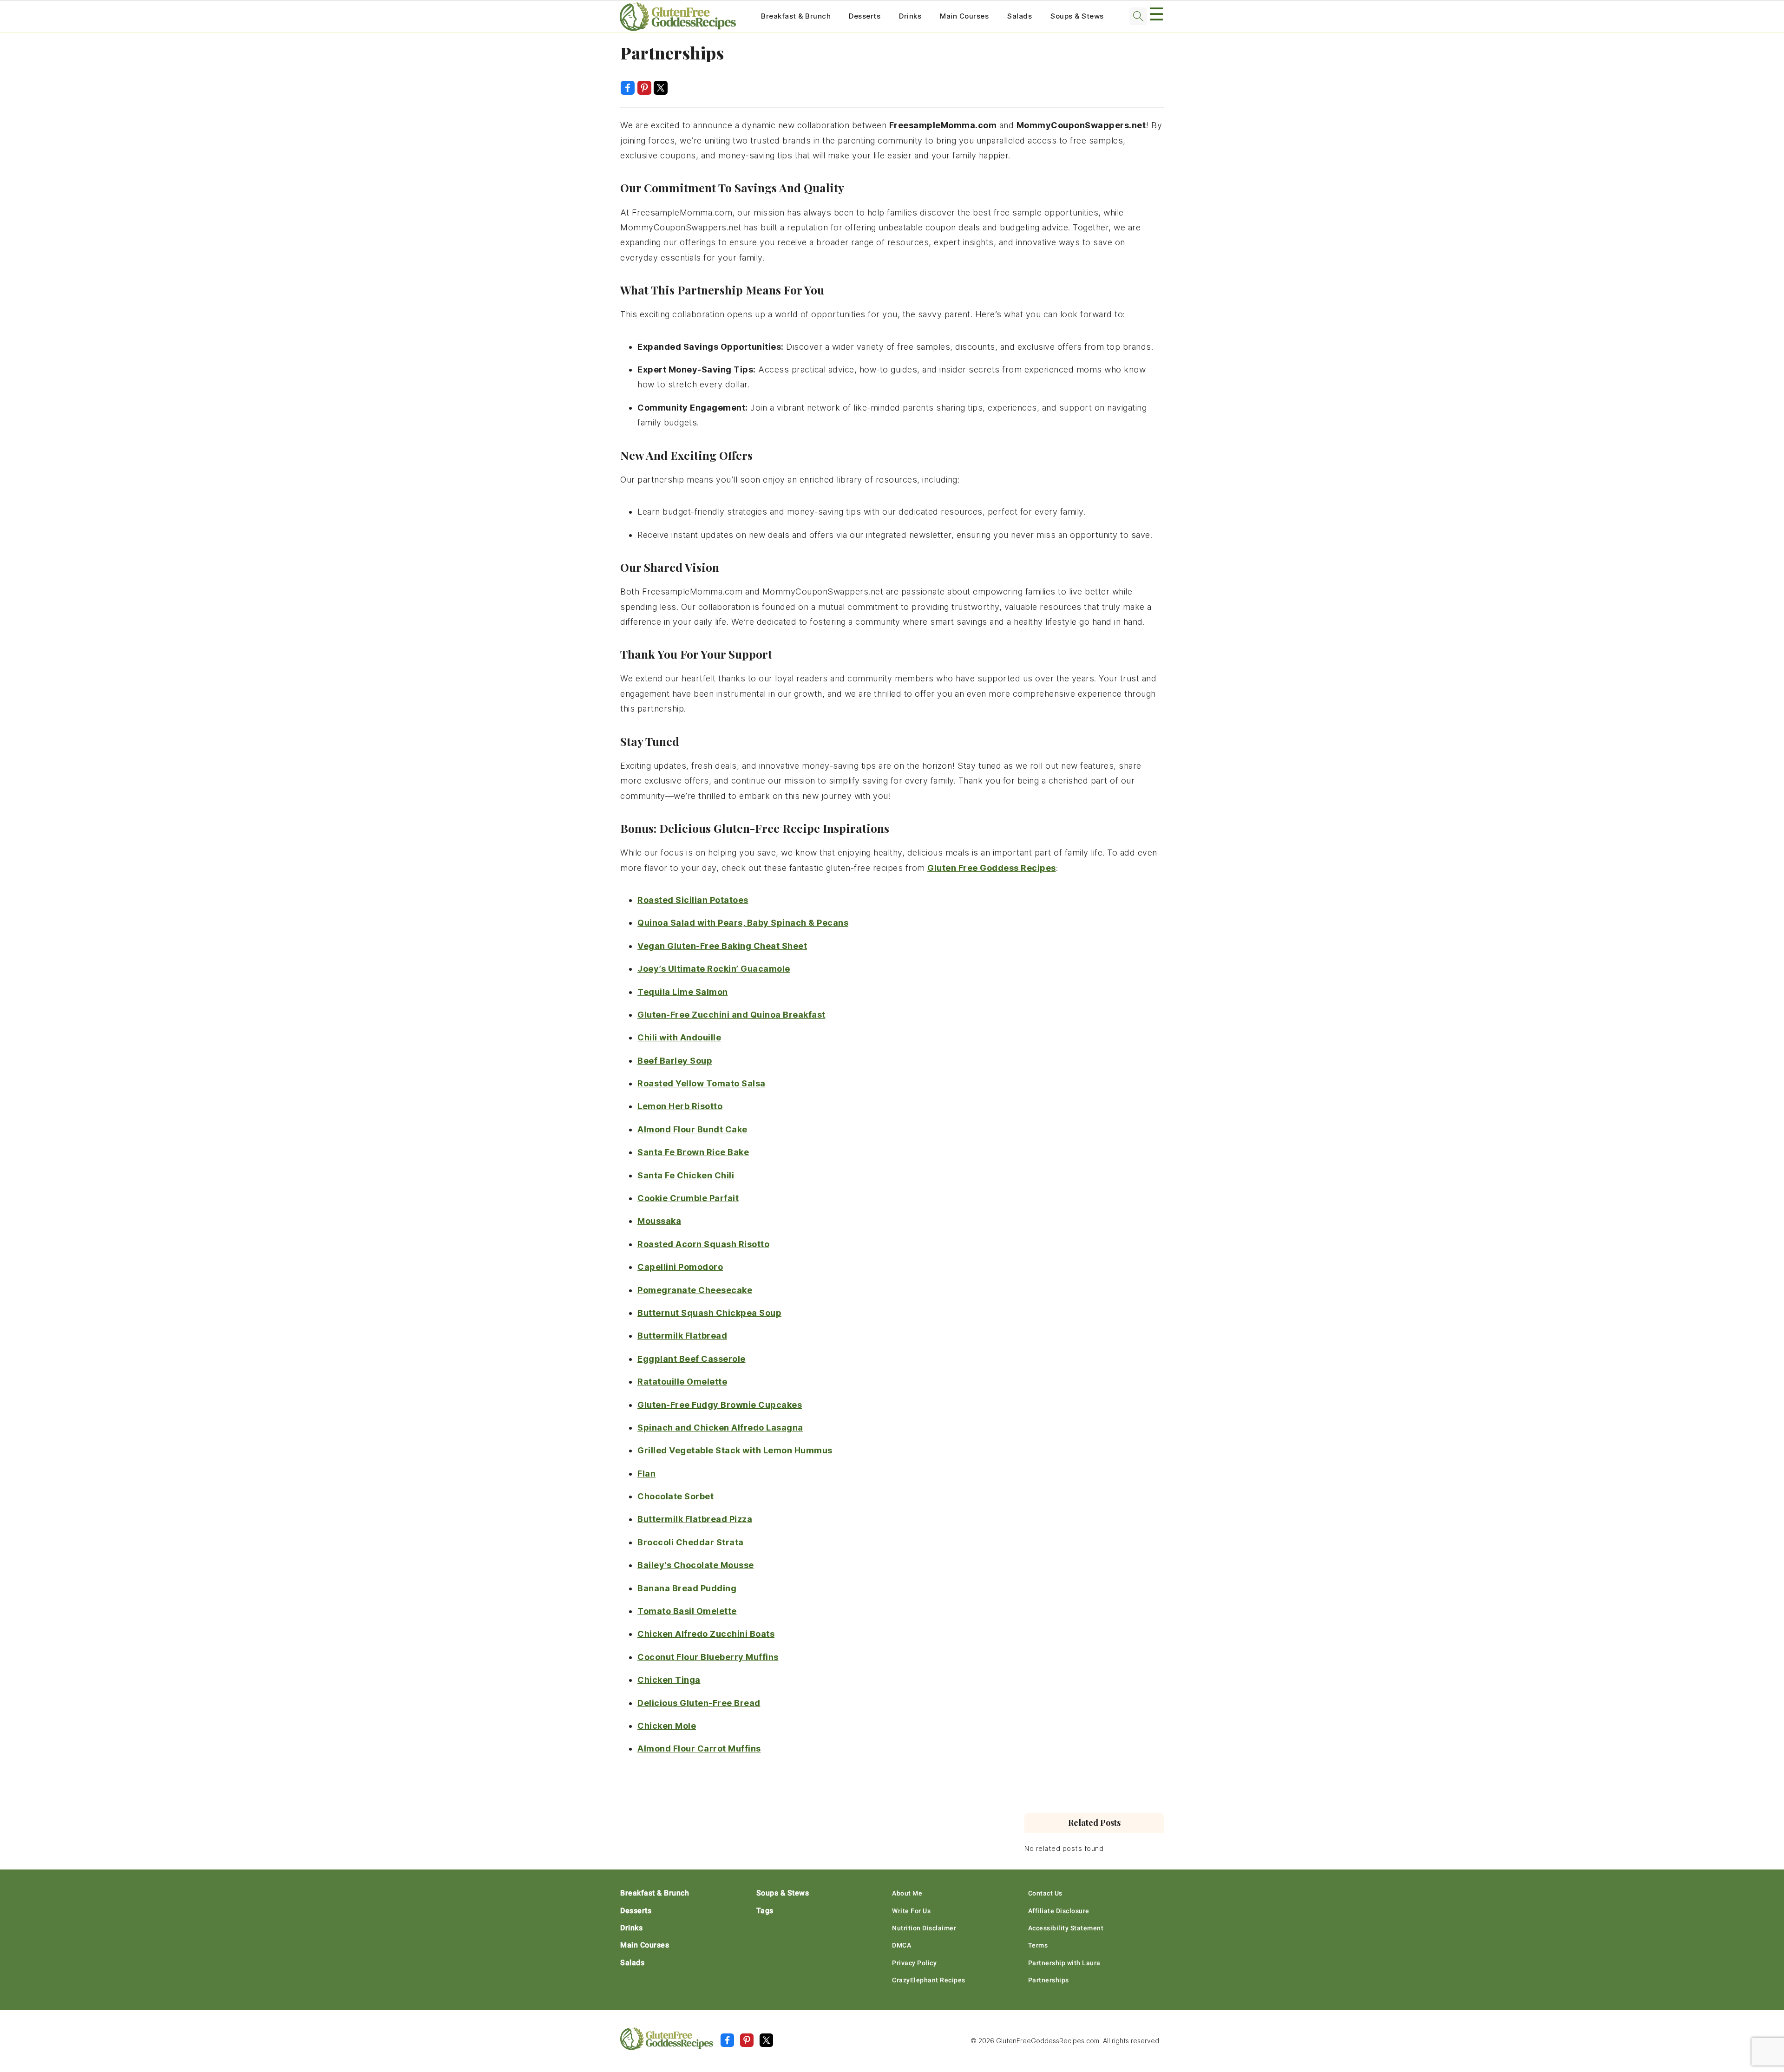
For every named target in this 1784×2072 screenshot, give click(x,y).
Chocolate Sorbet (676, 1496)
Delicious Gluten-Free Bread (699, 1703)
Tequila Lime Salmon (683, 992)
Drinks (910, 16)
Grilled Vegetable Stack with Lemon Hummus (735, 1450)
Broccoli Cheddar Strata (691, 1542)
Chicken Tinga (669, 1680)
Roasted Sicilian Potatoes (693, 900)
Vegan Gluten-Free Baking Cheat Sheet (722, 946)
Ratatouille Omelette (682, 1382)
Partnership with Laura (1064, 1963)
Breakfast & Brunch (796, 16)
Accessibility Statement (1066, 1928)
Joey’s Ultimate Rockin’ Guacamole (714, 969)
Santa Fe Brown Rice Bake (693, 1152)
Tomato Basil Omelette (687, 1611)
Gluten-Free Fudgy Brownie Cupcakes (720, 1405)
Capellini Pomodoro (680, 1267)
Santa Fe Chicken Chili (686, 1175)
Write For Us (911, 1911)
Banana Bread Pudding (687, 1588)
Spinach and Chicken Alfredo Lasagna (720, 1428)
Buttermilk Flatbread (682, 1336)
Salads (1020, 16)
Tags (765, 1911)
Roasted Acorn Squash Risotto (703, 1244)
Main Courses (964, 16)
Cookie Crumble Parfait (688, 1198)
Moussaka (659, 1221)
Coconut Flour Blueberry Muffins (708, 1657)
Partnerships (1049, 1980)
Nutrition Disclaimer (924, 1928)
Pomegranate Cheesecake (695, 1290)
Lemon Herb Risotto (680, 1106)
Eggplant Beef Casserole (692, 1359)
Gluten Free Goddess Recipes (992, 868)
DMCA (902, 1945)
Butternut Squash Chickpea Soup (709, 1313)
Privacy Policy (914, 1963)
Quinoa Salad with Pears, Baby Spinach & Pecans (743, 923)
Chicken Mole (667, 1726)
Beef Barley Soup (675, 1061)
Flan (646, 1474)
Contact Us (1045, 1893)
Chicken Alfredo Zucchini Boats (706, 1634)
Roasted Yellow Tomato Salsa (702, 1083)
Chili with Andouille (679, 1037)
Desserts (865, 16)
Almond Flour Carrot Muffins (699, 1748)
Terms (1038, 1945)
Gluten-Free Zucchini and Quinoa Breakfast (731, 1015)
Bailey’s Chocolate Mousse (696, 1565)
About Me (907, 1893)
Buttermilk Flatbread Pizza (695, 1519)
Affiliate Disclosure (1059, 1911)
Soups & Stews (1077, 16)
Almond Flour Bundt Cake (692, 1129)
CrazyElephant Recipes (929, 1980)
